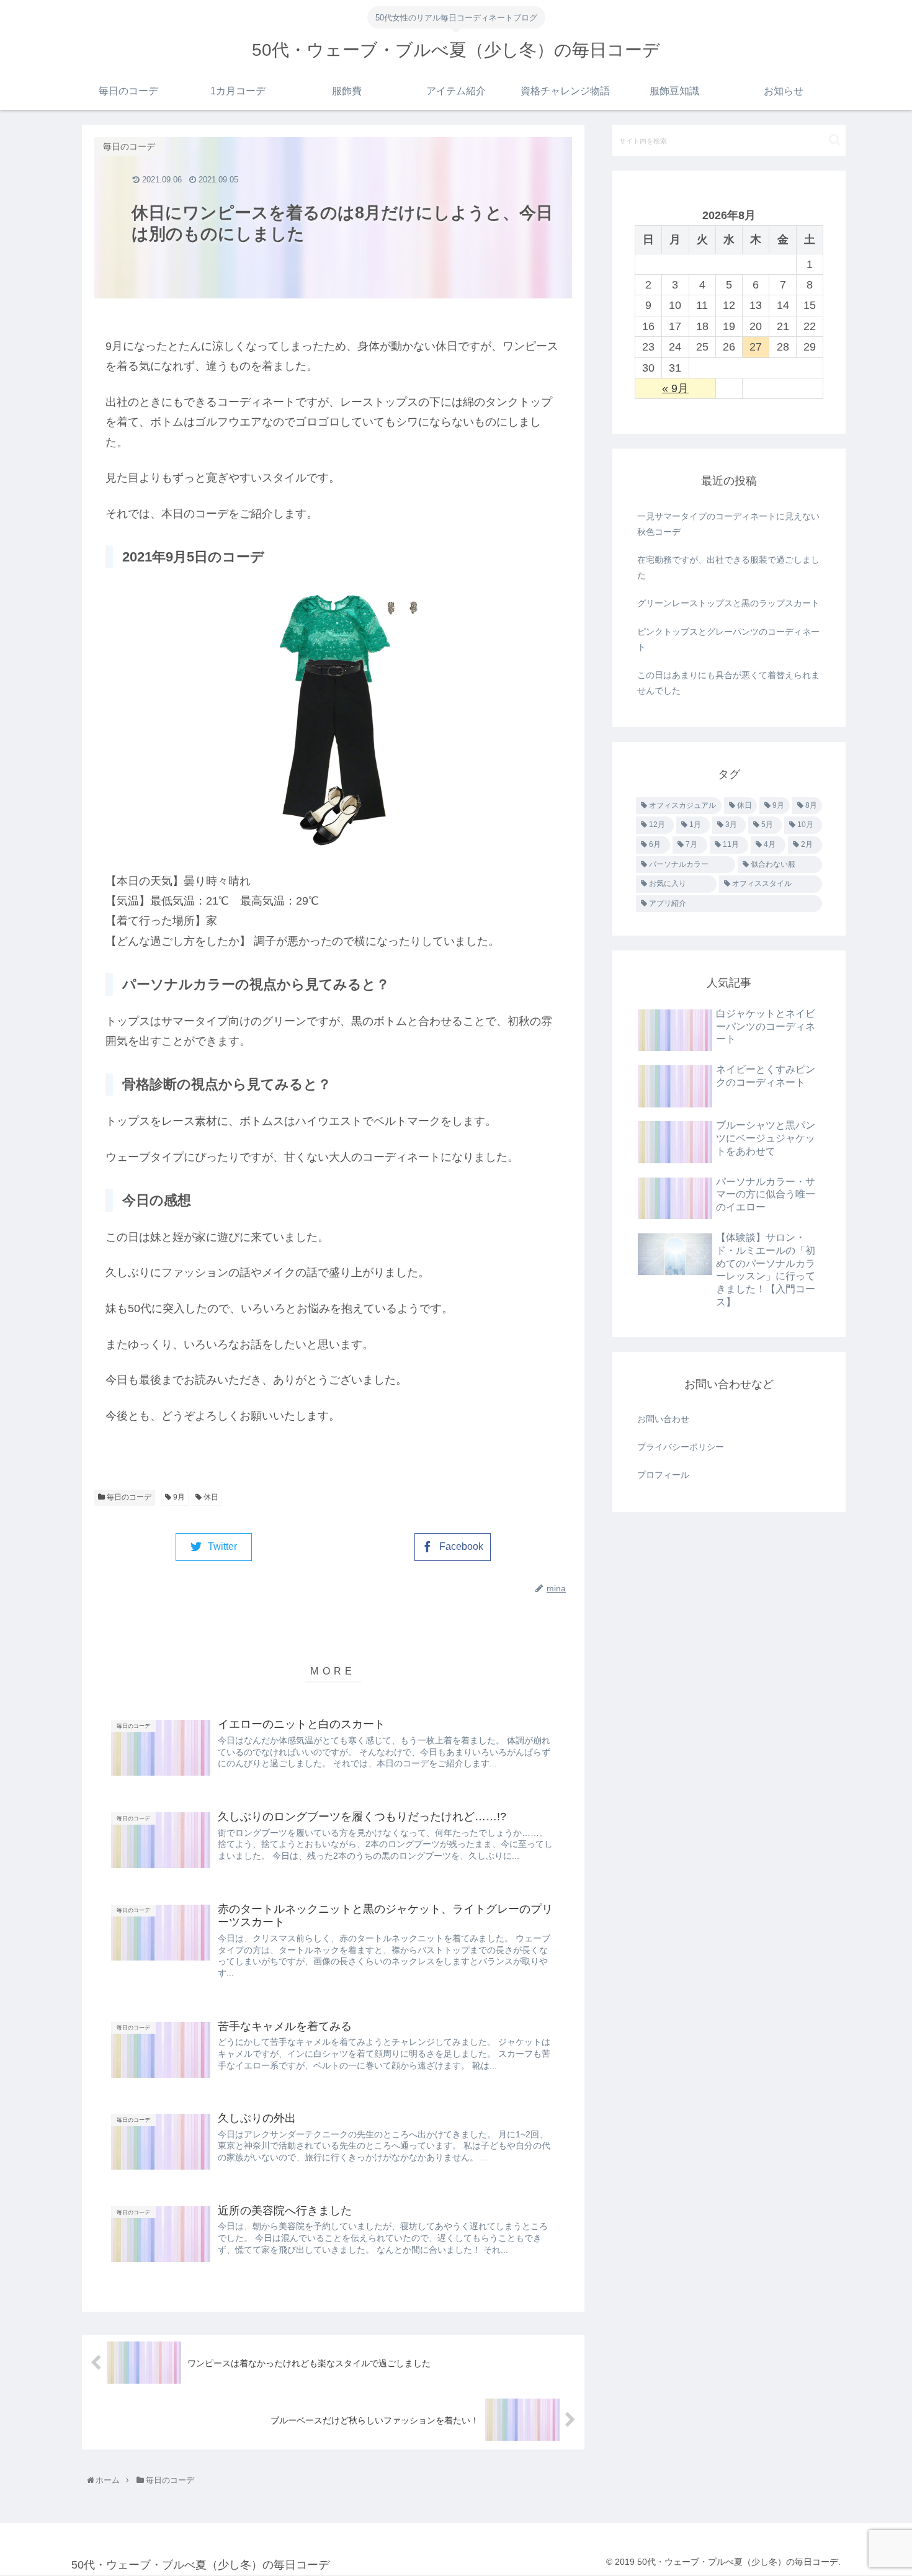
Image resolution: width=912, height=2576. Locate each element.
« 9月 (675, 388)
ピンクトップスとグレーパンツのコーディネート (728, 639)
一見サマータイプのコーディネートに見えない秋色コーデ (728, 524)
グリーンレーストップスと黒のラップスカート (728, 603)
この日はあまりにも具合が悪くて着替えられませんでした (728, 683)
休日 (210, 1497)
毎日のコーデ (128, 1497)
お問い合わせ (663, 1419)
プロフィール (663, 1475)
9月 (178, 1497)
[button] (835, 140)
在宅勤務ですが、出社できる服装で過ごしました (728, 567)
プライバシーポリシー (681, 1447)
